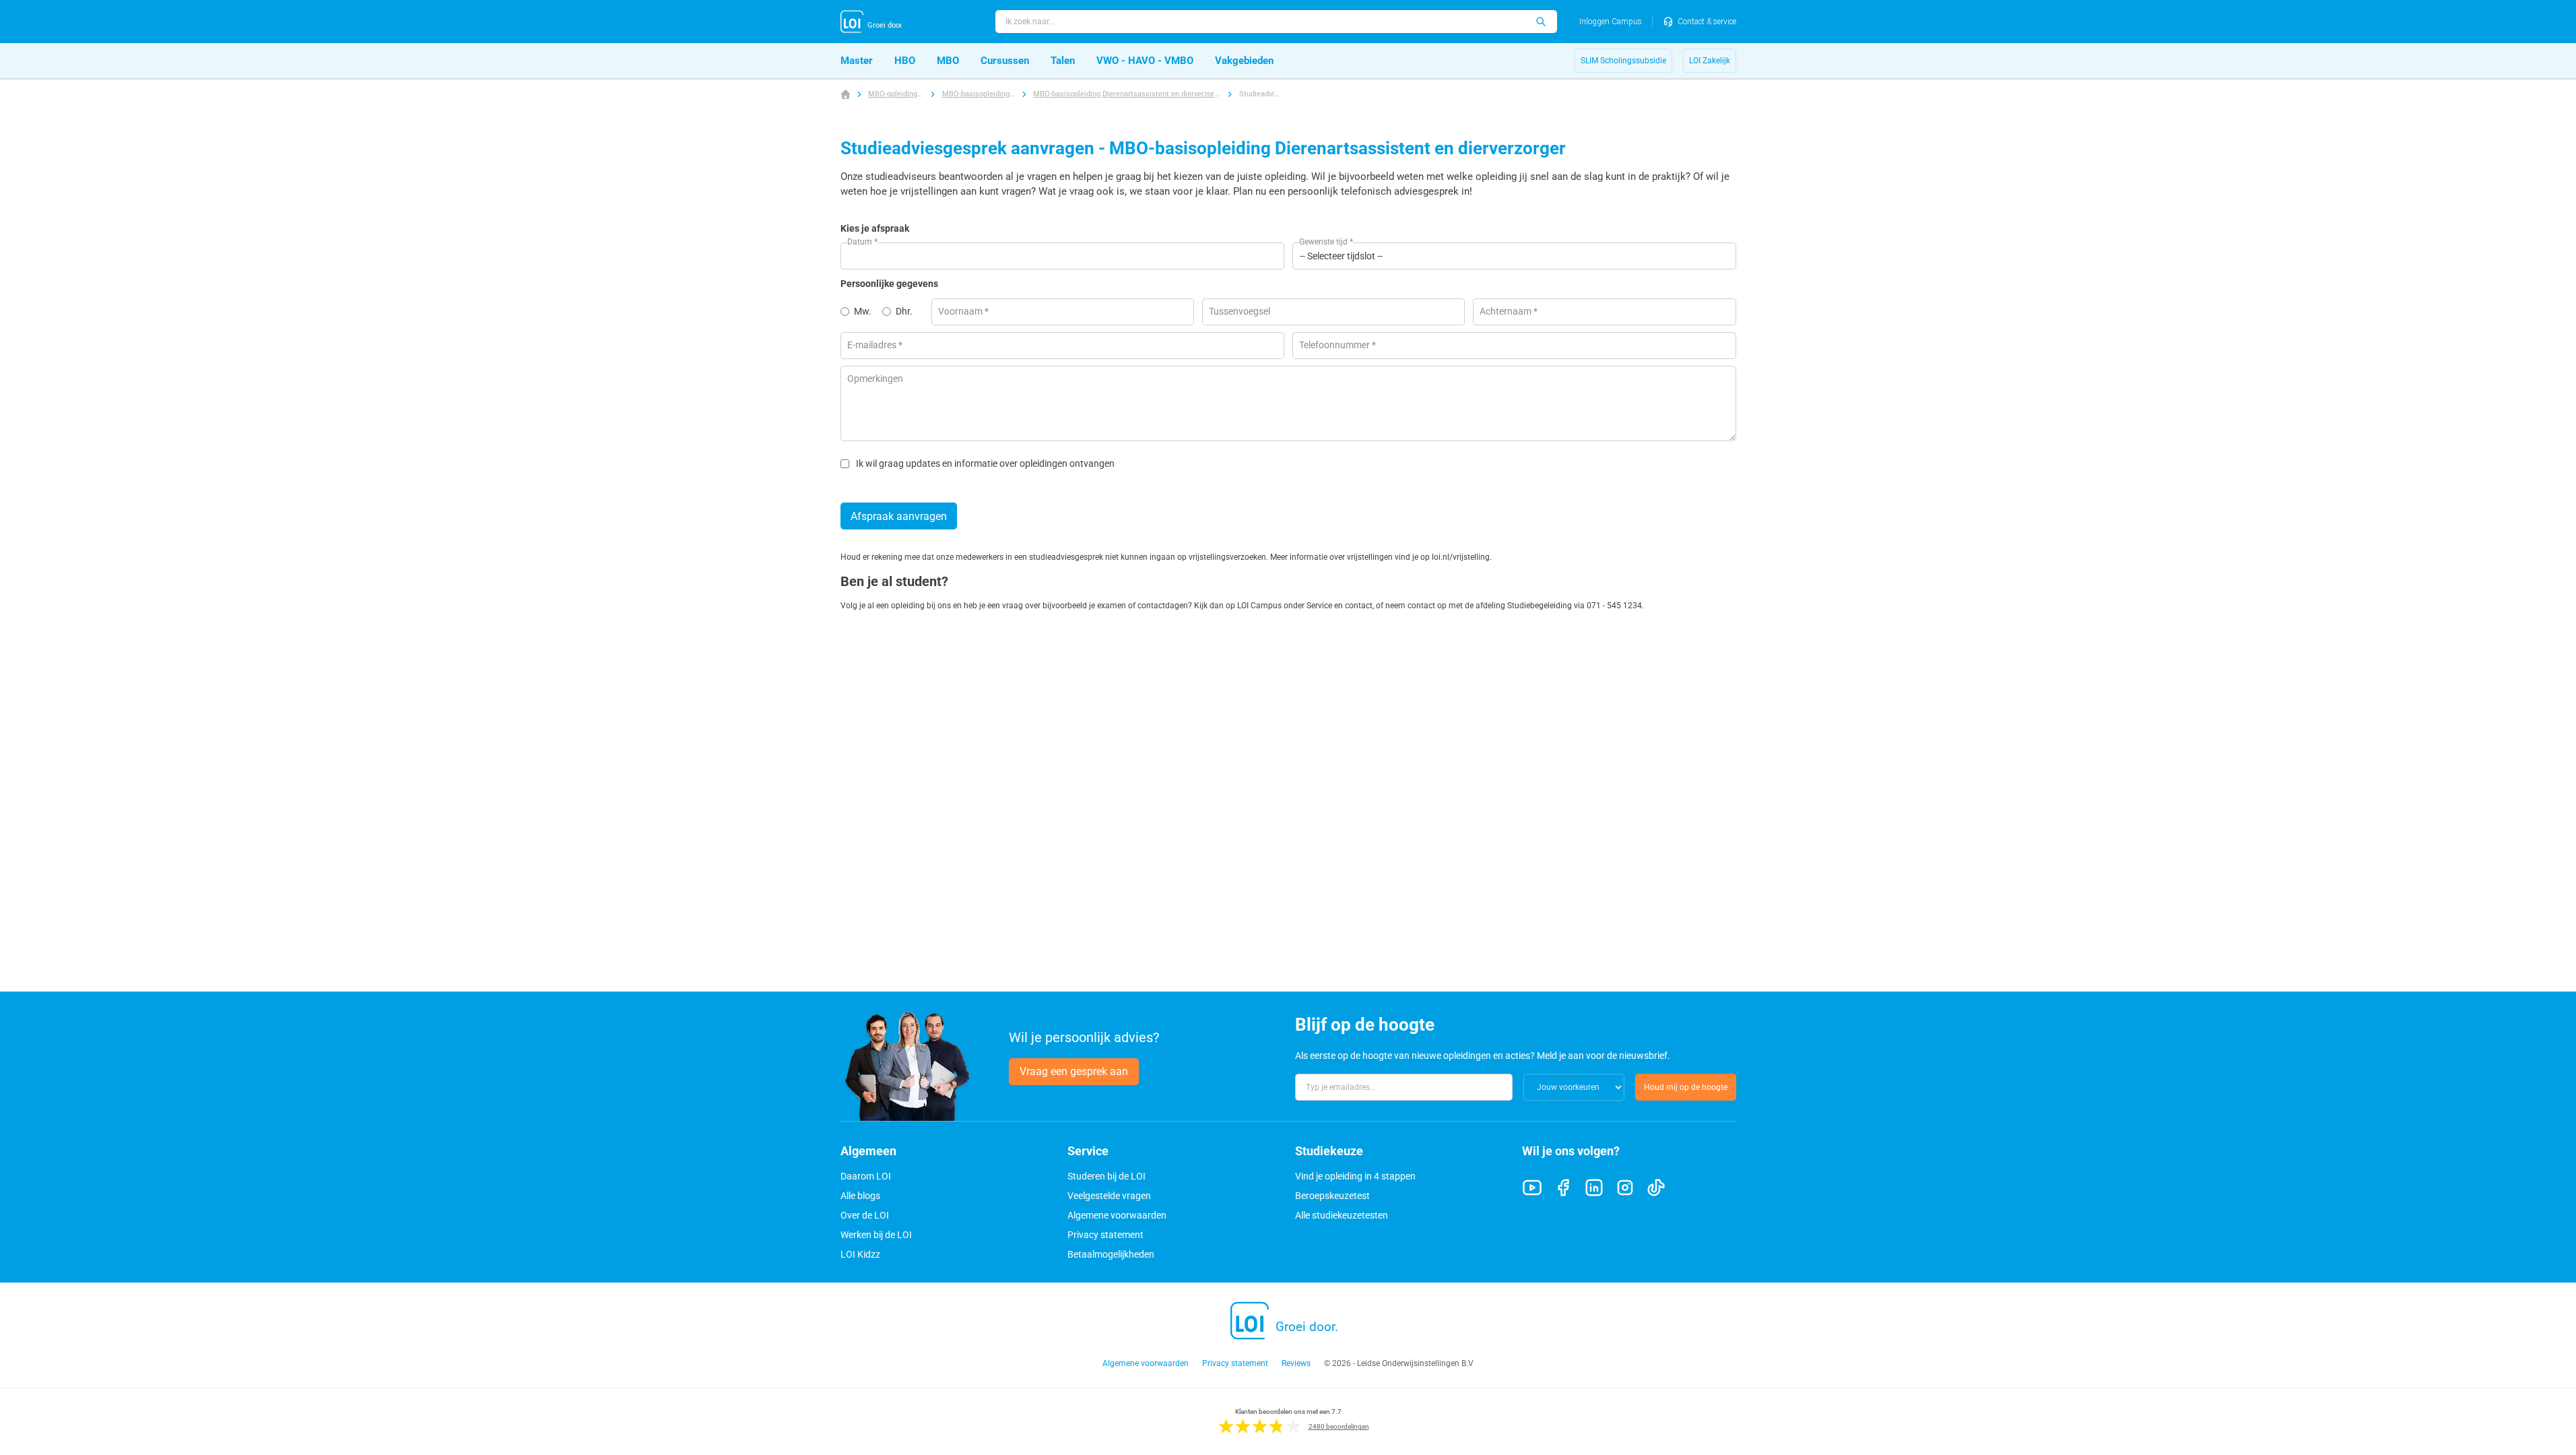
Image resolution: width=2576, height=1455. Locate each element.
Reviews (1296, 1363)
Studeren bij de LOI (1107, 1176)
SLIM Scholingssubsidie (1623, 61)
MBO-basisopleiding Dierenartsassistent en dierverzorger (1127, 94)
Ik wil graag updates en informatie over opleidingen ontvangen (985, 464)
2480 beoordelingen (1339, 1426)
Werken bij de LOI (876, 1235)
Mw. (863, 311)
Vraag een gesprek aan (1074, 1071)
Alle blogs (860, 1196)
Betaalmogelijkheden (1111, 1254)
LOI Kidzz (860, 1254)
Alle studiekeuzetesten (1342, 1215)
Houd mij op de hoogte (1686, 1087)
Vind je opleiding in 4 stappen (1355, 1176)
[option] (861, 312)
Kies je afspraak (875, 228)
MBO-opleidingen (896, 94)
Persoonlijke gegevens (889, 284)
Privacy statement (1105, 1235)
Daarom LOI (866, 1176)
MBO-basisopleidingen (979, 94)
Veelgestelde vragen (1109, 1196)
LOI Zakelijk (1710, 61)
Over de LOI (865, 1215)
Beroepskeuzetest (1332, 1196)
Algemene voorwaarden (1117, 1215)
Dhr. (904, 311)
